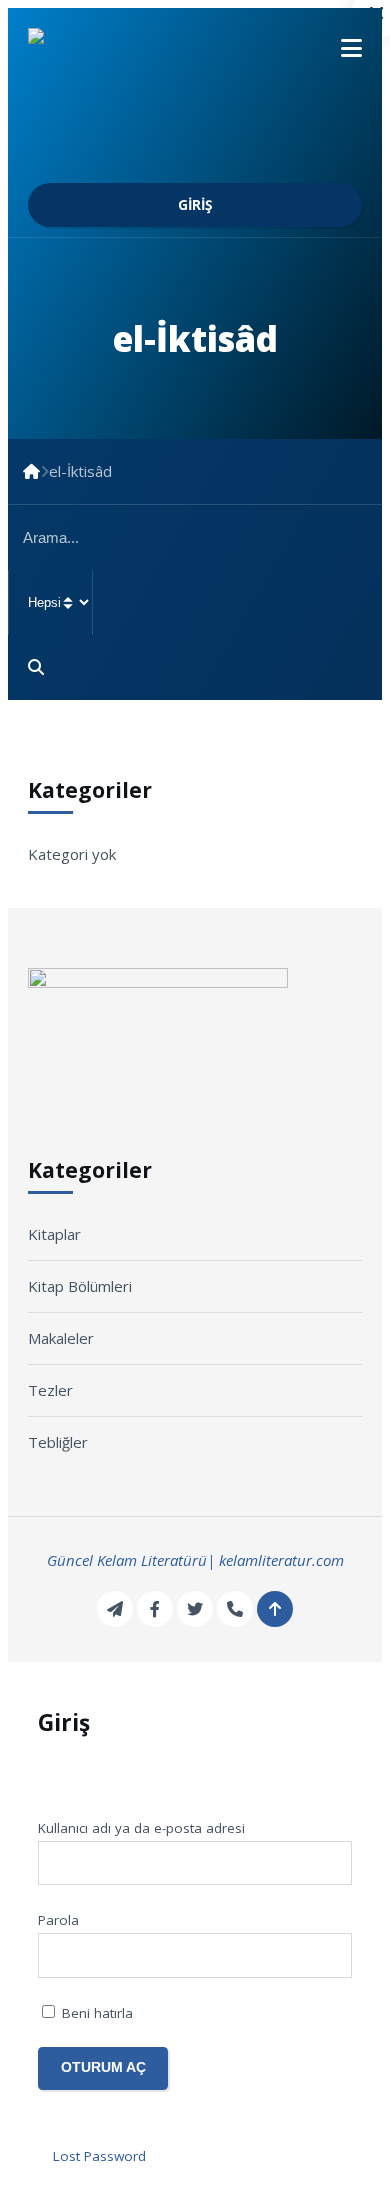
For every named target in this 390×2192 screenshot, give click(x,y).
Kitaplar (185, 160)
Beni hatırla (95, 2013)
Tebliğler (331, 160)
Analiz (88, 187)
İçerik (84, 133)
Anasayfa (98, 52)
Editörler (100, 106)
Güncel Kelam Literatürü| (131, 1560)
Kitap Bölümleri (257, 160)
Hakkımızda (105, 79)
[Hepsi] (195, 602)
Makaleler (93, 160)
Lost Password (99, 2156)
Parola (58, 1920)
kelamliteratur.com (281, 1560)
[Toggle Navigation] (342, 48)
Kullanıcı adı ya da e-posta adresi (141, 1828)
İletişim (90, 214)
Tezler (143, 160)
